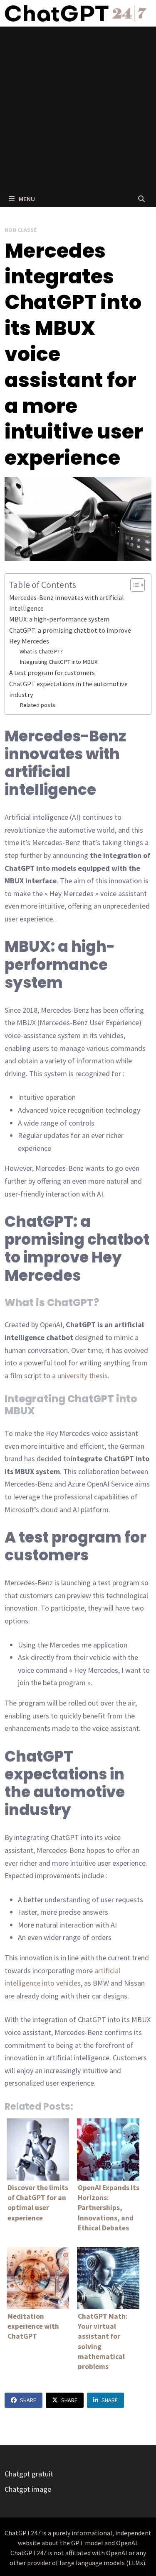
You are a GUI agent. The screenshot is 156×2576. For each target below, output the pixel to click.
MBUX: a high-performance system (59, 619)
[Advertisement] (78, 108)
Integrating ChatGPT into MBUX (59, 662)
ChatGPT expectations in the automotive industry (68, 689)
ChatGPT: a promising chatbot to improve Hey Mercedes (70, 636)
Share (28, 2400)
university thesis (83, 1376)
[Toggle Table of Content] (133, 585)
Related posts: (38, 705)
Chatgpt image (28, 2489)
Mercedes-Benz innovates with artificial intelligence (67, 603)
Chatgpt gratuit (29, 2474)
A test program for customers (52, 673)
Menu (26, 199)
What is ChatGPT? (41, 651)
